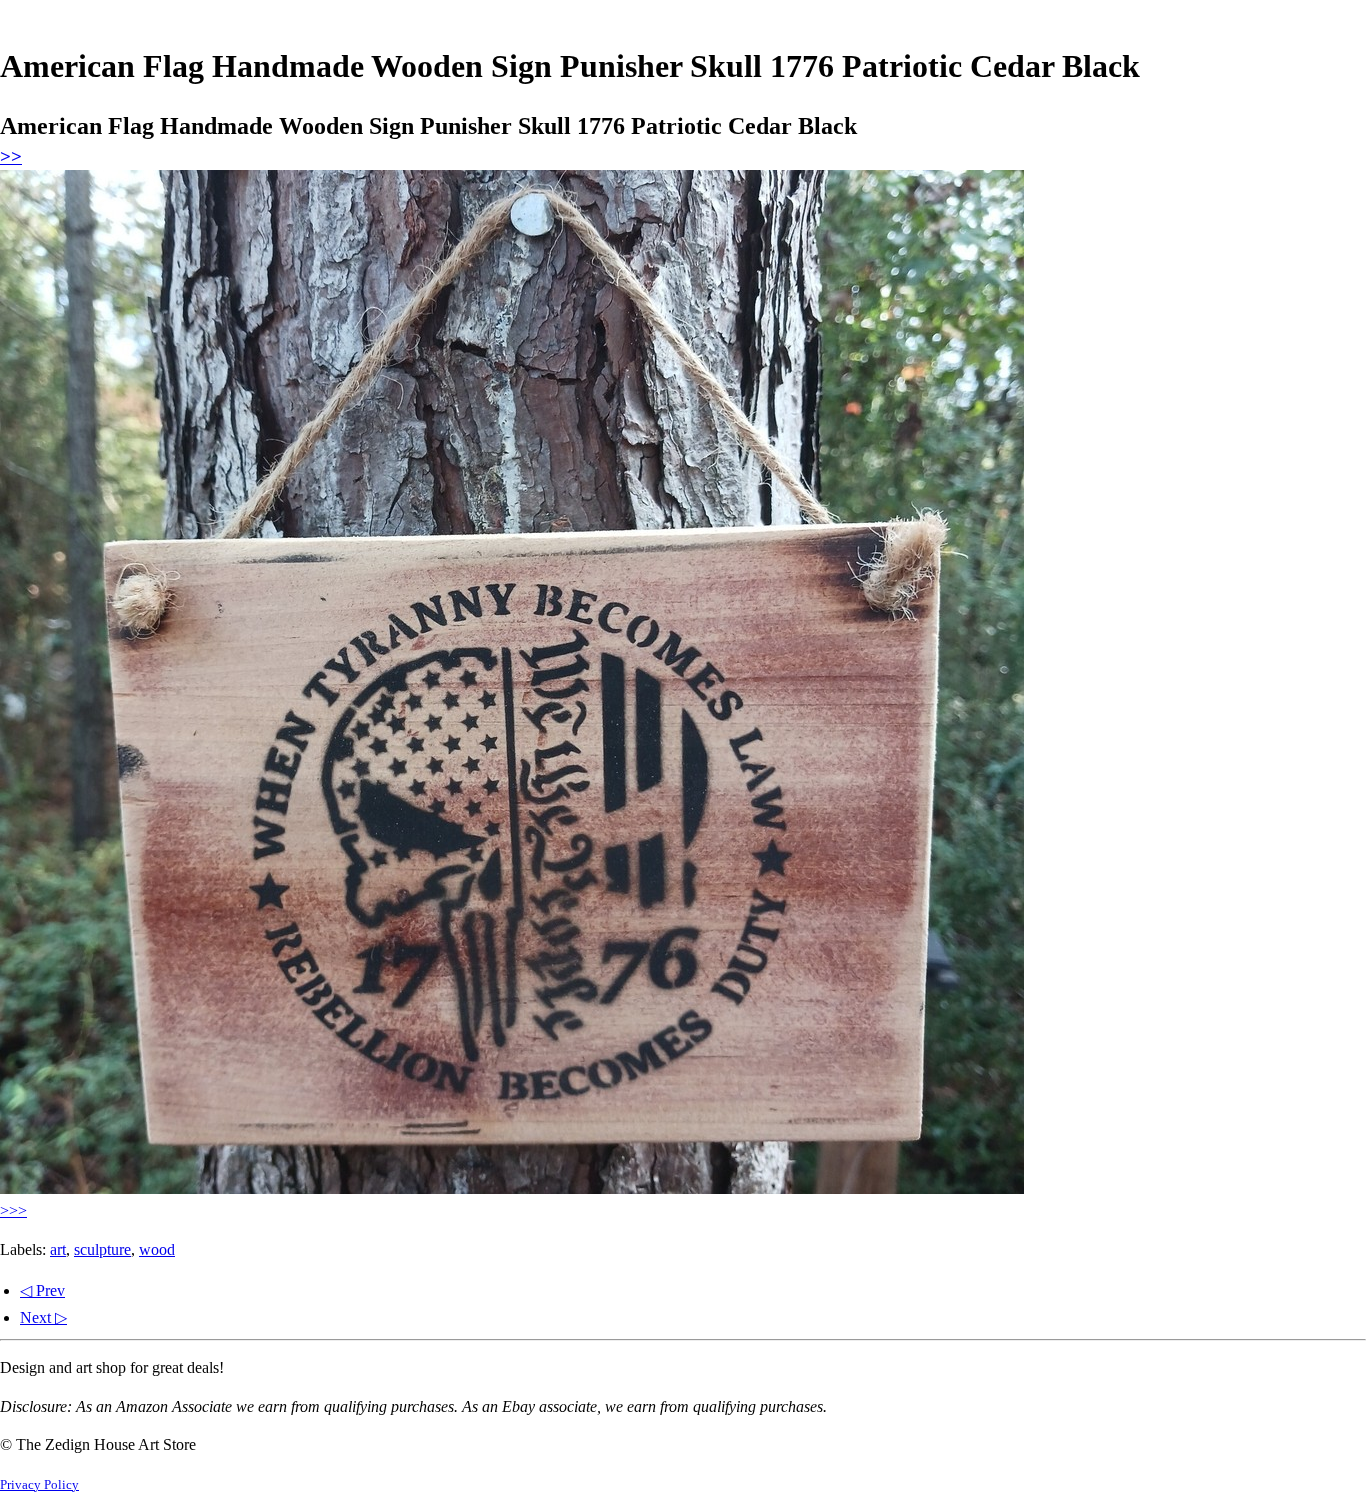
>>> (13, 1210)
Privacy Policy (39, 1485)
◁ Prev (42, 1290)
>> (11, 156)
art (58, 1249)
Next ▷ (43, 1317)
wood (157, 1249)
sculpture (102, 1249)
